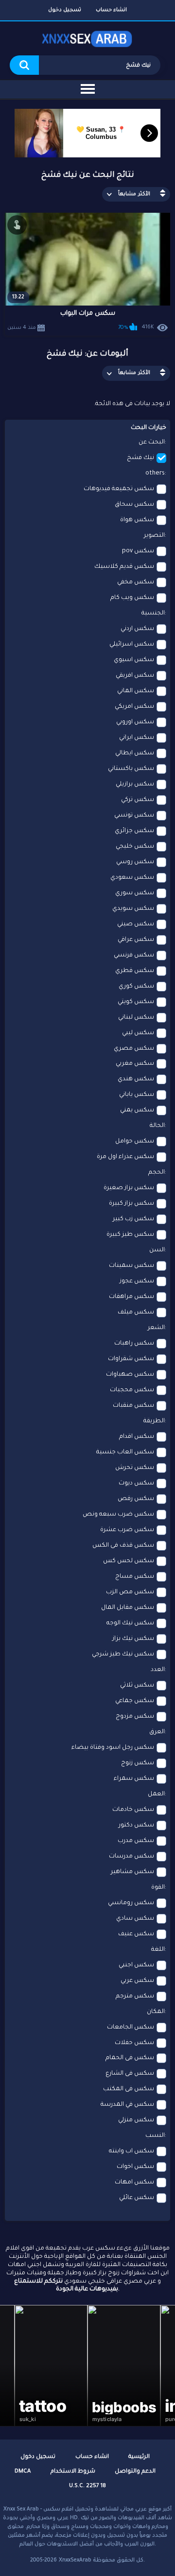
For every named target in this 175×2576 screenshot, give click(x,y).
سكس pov (138, 551)
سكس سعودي (132, 878)
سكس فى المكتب (129, 2089)
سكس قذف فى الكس (123, 1546)
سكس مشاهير (132, 1872)
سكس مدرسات (131, 1857)
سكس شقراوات (131, 1359)
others (155, 474)
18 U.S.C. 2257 (87, 2486)
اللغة (158, 1950)
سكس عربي (137, 1981)
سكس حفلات (134, 2043)
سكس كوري (136, 987)
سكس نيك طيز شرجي (123, 1655)
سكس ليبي (138, 1033)
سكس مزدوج (135, 1717)
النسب (155, 2136)
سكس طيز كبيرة (130, 1235)
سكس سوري (135, 893)
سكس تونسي (134, 816)
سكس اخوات (135, 2167)
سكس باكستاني (131, 769)
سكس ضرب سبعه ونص (118, 1515)
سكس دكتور (136, 1825)
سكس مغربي (135, 1064)
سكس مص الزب (130, 1592)
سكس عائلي (137, 2198)
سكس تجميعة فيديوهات (119, 489)
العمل (156, 1794)
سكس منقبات (133, 1406)
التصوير (154, 536)
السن (157, 1250)
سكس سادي (135, 1919)
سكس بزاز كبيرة (131, 1204)
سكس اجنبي (136, 1965)
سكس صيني (136, 924)
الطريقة (154, 1421)
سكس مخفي (136, 582)
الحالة (157, 1126)
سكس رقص (136, 1499)
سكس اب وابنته (131, 2151)
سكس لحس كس (129, 1561)
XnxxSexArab (75, 2560)
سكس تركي (138, 800)
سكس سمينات (131, 1266)
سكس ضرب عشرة (127, 1530)
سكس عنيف (136, 1934)
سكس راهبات (134, 1344)
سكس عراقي (136, 940)
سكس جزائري (134, 831)
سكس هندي (136, 1079)
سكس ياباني (137, 1095)
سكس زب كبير (133, 1219)
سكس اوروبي (135, 722)
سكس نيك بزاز (133, 1639)
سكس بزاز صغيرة (129, 1188)
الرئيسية (139, 2457)
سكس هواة (137, 520)
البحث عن (152, 443)
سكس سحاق (134, 505)
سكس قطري (135, 971)
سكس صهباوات (130, 1375)
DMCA (23, 2472)
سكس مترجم (135, 1996)
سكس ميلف (136, 1313)
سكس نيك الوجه (130, 1623)
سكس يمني (137, 1110)
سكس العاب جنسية (125, 1452)
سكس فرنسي (134, 955)
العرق (157, 1732)
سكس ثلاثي (137, 1686)
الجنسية (153, 614)
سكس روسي (135, 862)
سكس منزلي (136, 2120)
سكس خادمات (133, 1810)
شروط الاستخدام (73, 2472)
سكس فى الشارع (130, 2074)
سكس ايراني (137, 738)
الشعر (156, 1328)
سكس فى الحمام (130, 2058)
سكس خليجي (135, 847)
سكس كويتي (136, 1002)
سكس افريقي (135, 676)
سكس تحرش (135, 1468)
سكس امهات (134, 2183)
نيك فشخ (140, 458)
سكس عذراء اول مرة (125, 1157)
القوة (158, 1888)
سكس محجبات (132, 1390)
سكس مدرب (136, 1841)
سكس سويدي (133, 909)
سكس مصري (134, 1049)
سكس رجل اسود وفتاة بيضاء (113, 1748)
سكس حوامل (135, 1142)
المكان (156, 2012)
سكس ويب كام (132, 598)
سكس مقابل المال (128, 1608)
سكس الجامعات (131, 2028)
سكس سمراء (134, 1779)
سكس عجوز (137, 1281)
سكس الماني (136, 691)
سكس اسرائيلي (132, 645)
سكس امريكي (134, 707)
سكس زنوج (138, 1763)
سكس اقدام (137, 1437)
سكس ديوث (136, 1484)
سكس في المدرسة (127, 2105)
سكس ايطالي (135, 753)
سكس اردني (137, 629)
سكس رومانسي (131, 1903)
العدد (158, 1670)
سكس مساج (135, 1577)
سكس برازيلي (135, 785)
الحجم (157, 1173)
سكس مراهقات (131, 1297)
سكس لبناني (136, 1018)
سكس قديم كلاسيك (124, 567)
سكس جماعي (135, 1701)
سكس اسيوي (134, 660)
